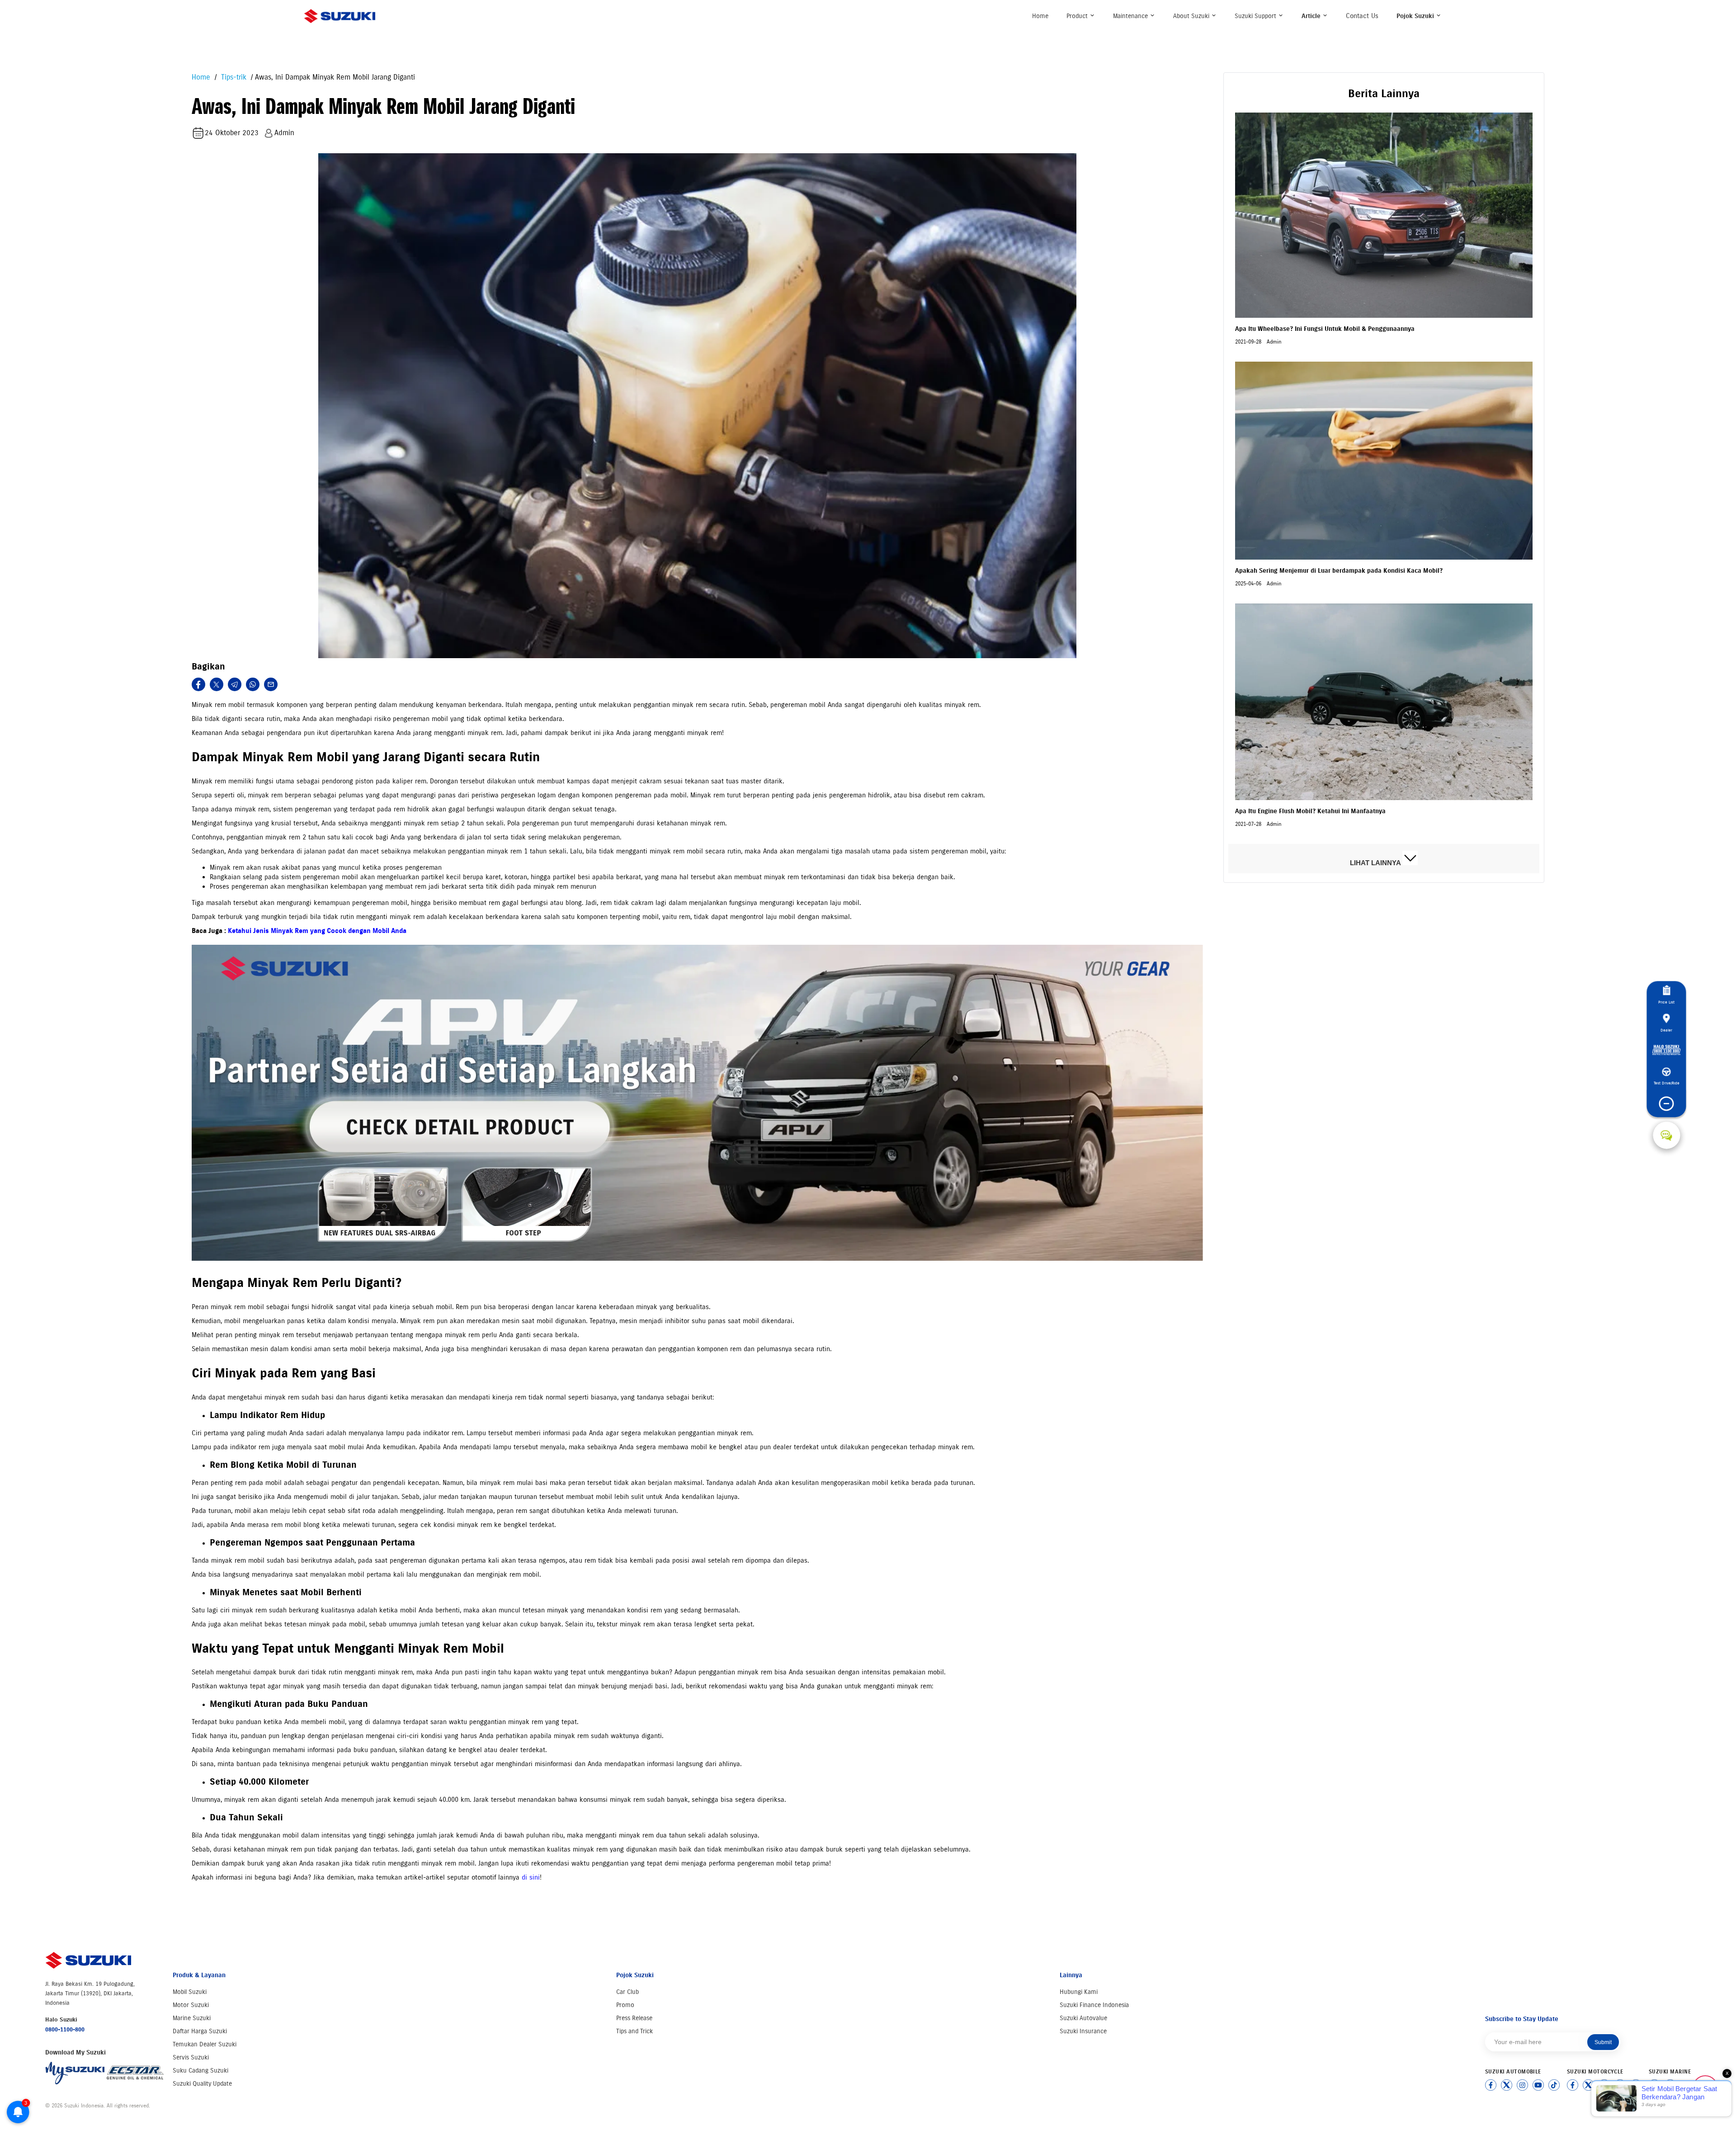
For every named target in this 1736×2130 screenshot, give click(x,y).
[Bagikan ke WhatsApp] (253, 684)
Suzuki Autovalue (1083, 2018)
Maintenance (1131, 16)
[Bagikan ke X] (217, 684)
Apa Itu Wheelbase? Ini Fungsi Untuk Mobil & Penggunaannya (1325, 329)
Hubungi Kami (1079, 1992)
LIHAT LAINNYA (1376, 863)
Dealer (1666, 1030)
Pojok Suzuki (1416, 16)
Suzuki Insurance (1083, 2031)
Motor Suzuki (191, 2005)
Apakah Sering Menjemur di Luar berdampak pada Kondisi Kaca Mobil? (1339, 571)
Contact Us (1362, 16)
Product (1078, 16)
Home (1040, 16)
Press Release (634, 2018)
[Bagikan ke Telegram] (235, 684)
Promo (625, 2005)
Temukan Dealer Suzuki (205, 2044)
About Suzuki (1192, 16)
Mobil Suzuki (190, 1992)
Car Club (627, 1992)
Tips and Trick (634, 2031)
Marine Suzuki (192, 2018)
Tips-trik (233, 77)
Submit (1603, 2042)
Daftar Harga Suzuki (200, 2031)
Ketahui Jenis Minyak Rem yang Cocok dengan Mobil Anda (317, 931)
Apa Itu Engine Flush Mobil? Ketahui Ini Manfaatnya (1310, 811)
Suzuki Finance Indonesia (1094, 2005)
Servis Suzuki (191, 2057)
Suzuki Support (1256, 16)
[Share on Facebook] (198, 684)
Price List (1666, 1002)
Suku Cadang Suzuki (200, 2071)
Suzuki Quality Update (202, 2084)
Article (1312, 16)
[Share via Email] (271, 684)
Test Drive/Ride (1667, 1083)
